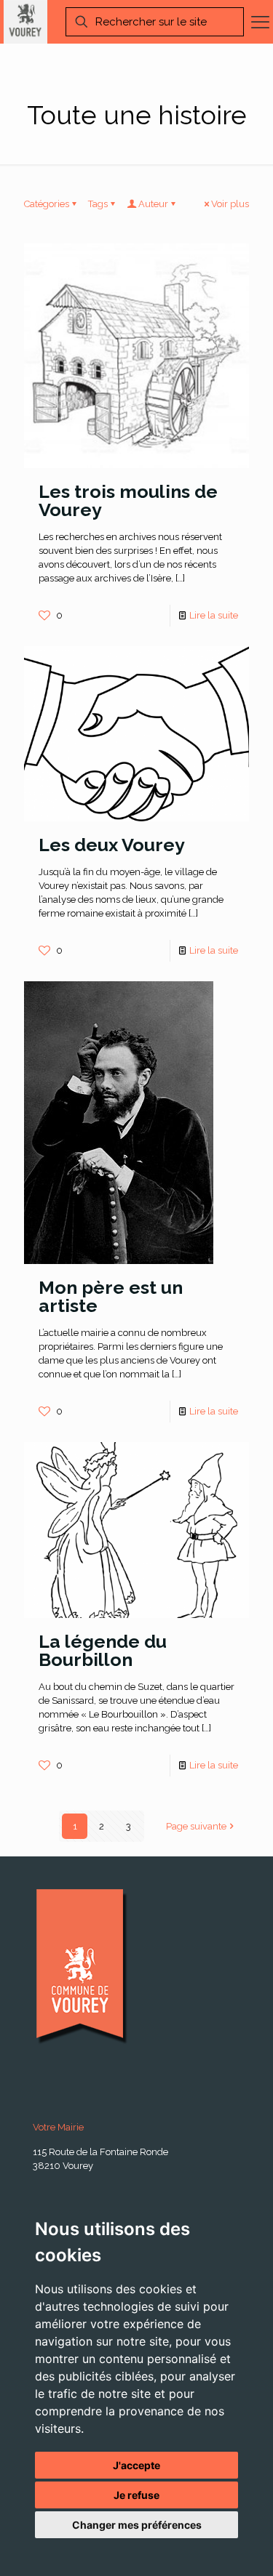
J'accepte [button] (136, 2465)
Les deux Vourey (112, 845)
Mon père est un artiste (111, 1296)
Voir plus (230, 204)
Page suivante (196, 1826)
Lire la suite (214, 615)
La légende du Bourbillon (103, 1650)
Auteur (153, 204)
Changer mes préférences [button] (137, 2525)
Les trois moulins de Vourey (128, 500)
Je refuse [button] (136, 2495)
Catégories (47, 204)
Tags (98, 204)
